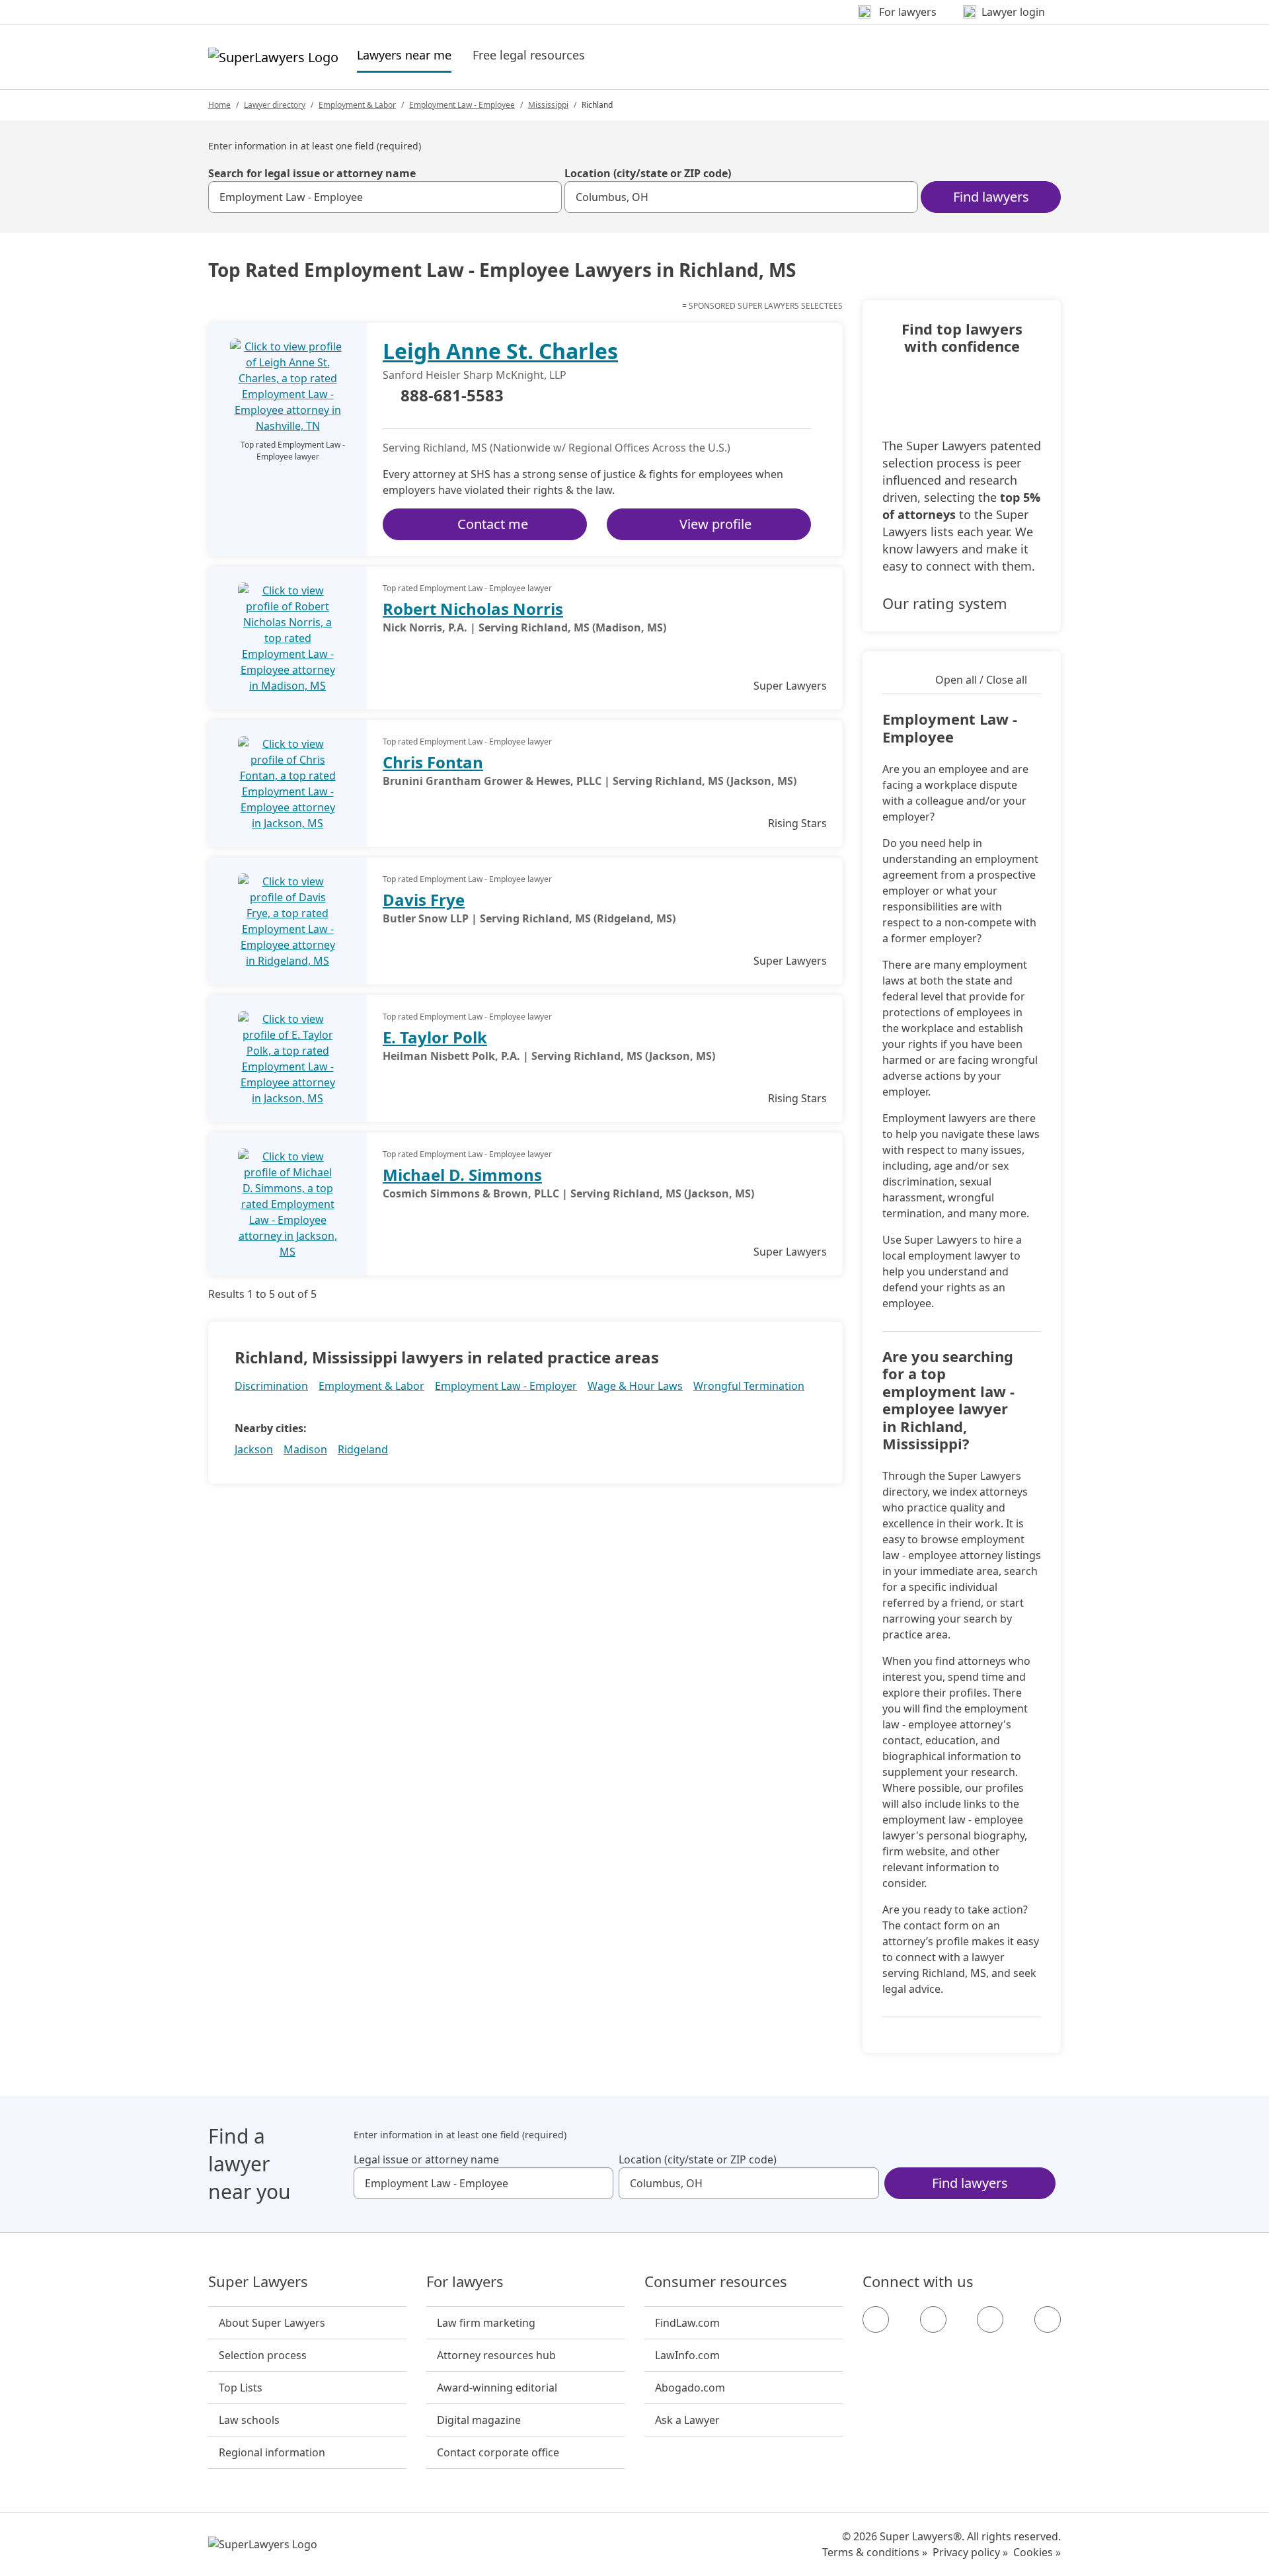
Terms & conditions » (875, 2552)
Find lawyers (991, 197)
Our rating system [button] (945, 603)
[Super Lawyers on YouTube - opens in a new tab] (990, 2319)
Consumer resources (716, 2282)
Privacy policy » (970, 2552)
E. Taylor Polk (435, 1037)
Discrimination (271, 1386)
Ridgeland (363, 1449)
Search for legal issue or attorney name (312, 173)
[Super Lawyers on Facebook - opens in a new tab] (876, 2319)
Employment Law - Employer (506, 1386)
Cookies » (1037, 2552)
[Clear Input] (546, 197)
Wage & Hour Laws (635, 1386)
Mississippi (548, 105)
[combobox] (385, 197)
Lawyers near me (404, 55)
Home (219, 105)
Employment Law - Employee (462, 105)
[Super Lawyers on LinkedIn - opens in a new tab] (1048, 2319)
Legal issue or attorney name (426, 2159)
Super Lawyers (258, 2282)
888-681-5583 (452, 396)
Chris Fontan (433, 762)
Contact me (493, 524)
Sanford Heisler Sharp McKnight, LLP (475, 375)
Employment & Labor (357, 105)
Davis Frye (424, 900)
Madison (305, 1449)
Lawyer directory (275, 105)
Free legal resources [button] (529, 55)
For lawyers (465, 2282)
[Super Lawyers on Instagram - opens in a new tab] (933, 2319)
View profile (715, 524)
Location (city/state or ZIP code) (648, 173)
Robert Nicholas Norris (473, 609)
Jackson (254, 1449)
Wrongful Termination (749, 1386)
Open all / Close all (981, 680)
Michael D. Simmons (462, 1175)
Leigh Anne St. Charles (500, 351)
